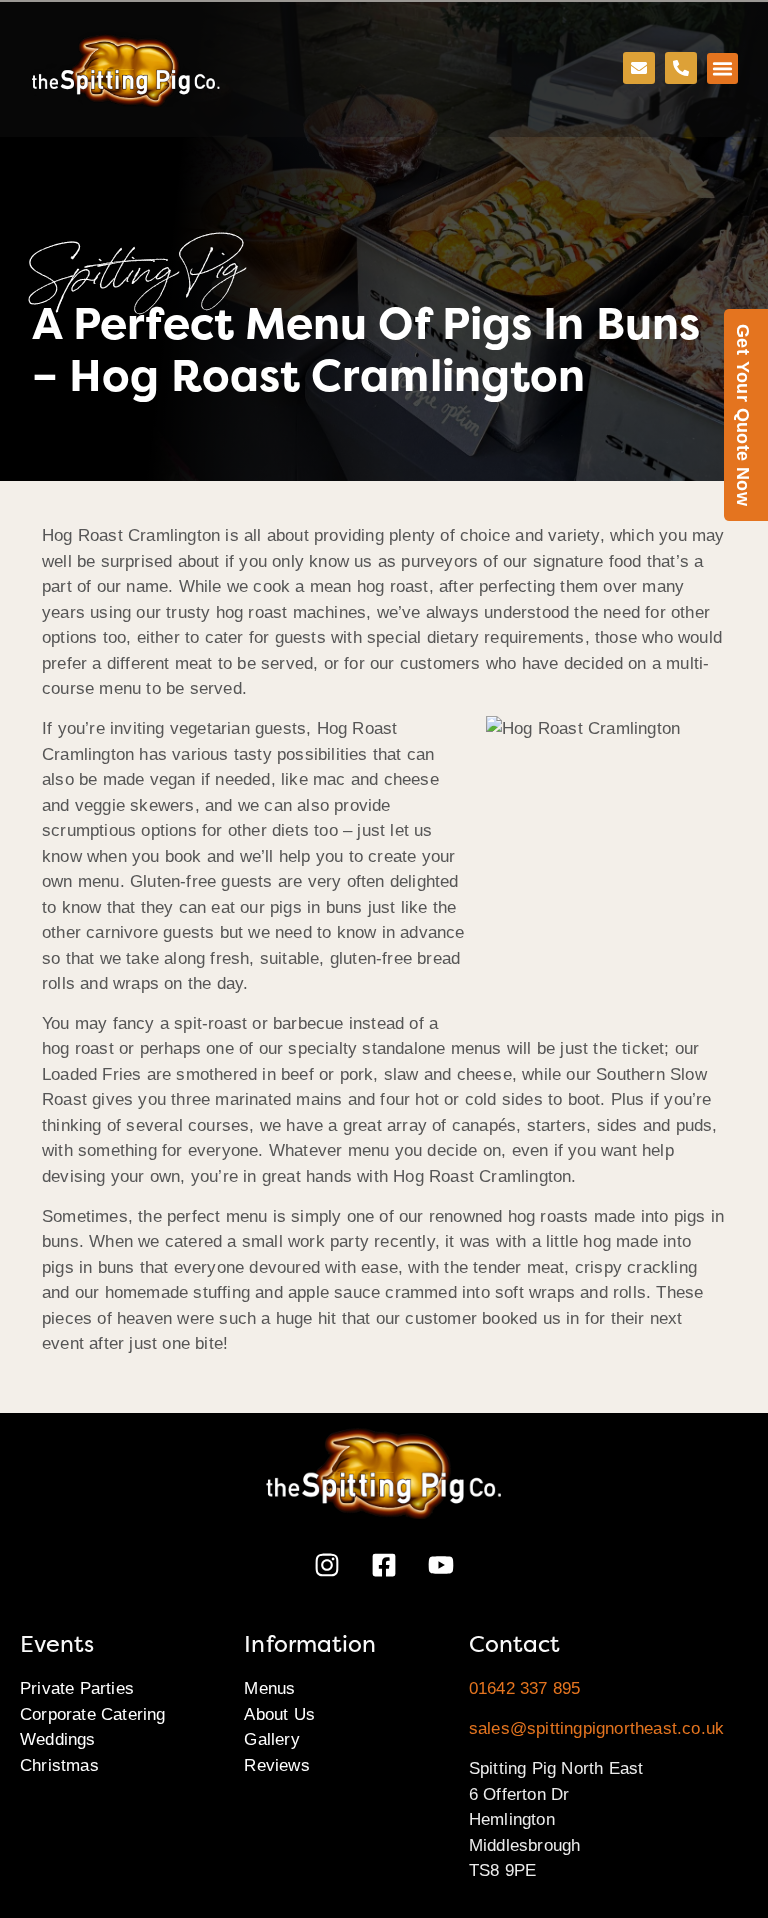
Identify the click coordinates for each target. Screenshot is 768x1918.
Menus (269, 1688)
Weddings (58, 1739)
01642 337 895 (525, 1688)
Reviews (276, 1765)
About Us (279, 1714)
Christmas (59, 1765)
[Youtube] (441, 1565)
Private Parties (77, 1688)
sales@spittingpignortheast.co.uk (596, 1728)
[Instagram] (327, 1565)
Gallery (271, 1739)
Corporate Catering (93, 1714)
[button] (723, 69)
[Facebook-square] (384, 1565)
